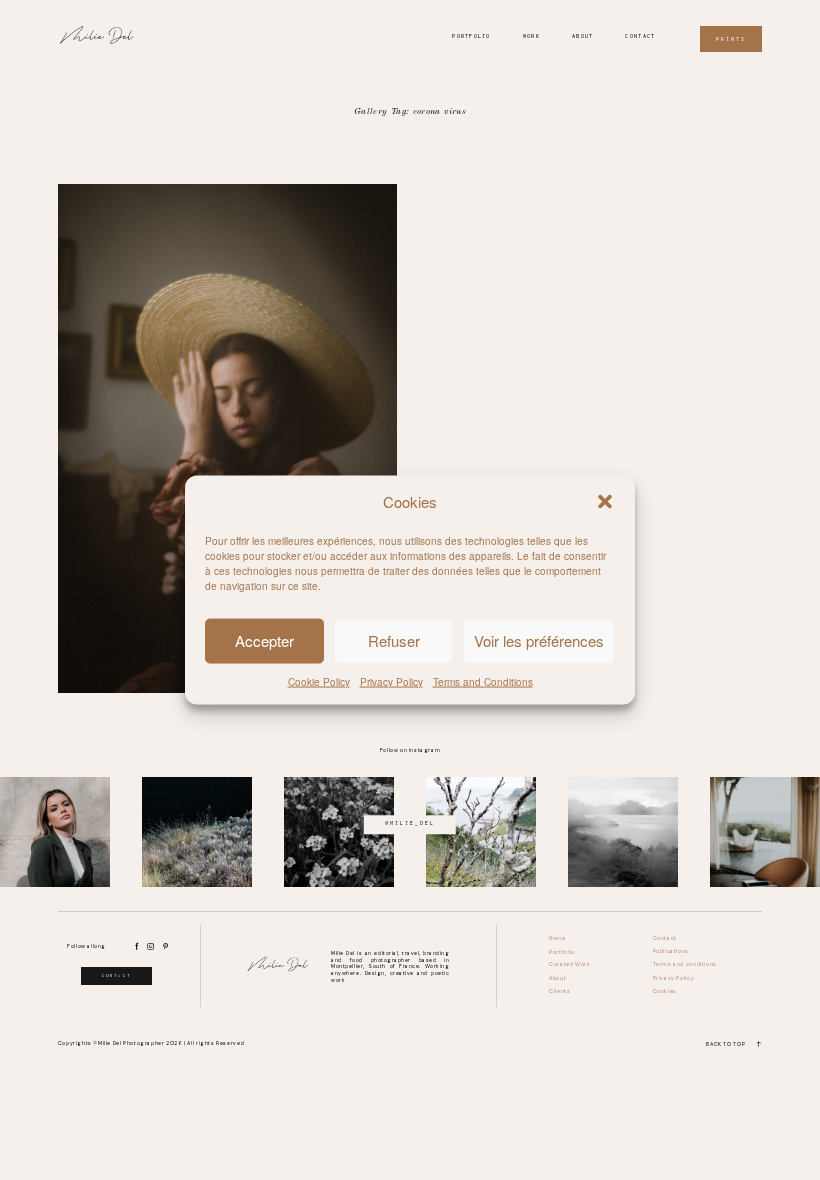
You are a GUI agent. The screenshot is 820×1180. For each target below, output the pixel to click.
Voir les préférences (539, 640)
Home (557, 938)
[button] (605, 502)
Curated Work (569, 964)
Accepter (264, 640)
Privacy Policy (391, 681)
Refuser (394, 640)
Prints (731, 39)
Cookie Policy (319, 681)
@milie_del (410, 824)
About (582, 36)
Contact (640, 36)
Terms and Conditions (483, 681)
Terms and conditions (685, 964)
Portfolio (471, 36)
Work (531, 36)
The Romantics (227, 438)
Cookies (665, 991)
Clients (559, 991)
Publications (671, 951)
